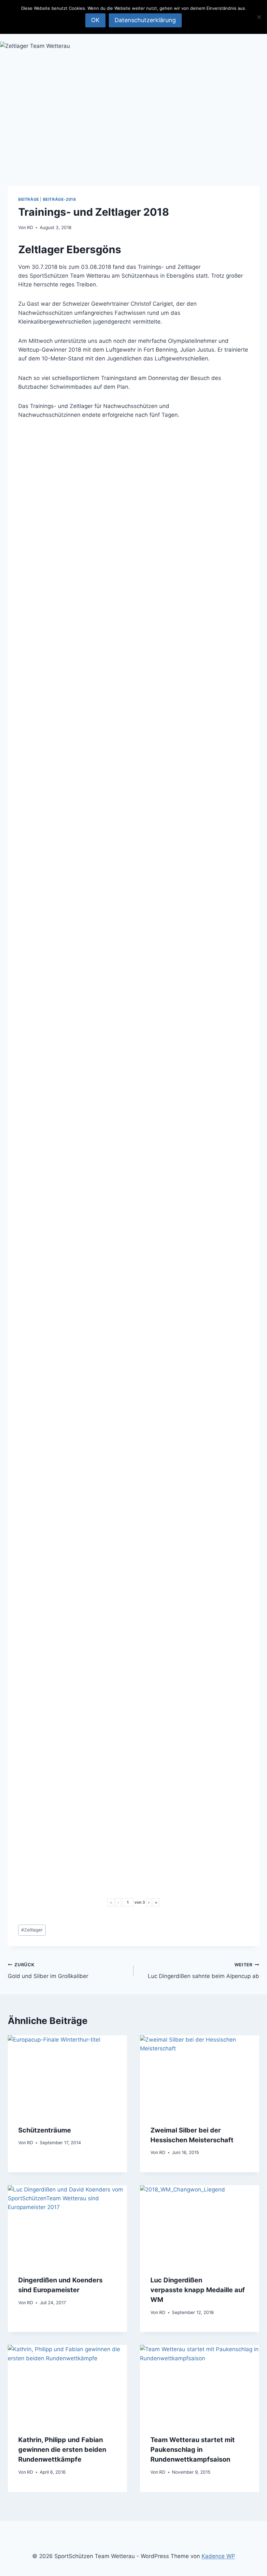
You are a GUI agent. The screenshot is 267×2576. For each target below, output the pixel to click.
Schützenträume (45, 2130)
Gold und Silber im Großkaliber (48, 1971)
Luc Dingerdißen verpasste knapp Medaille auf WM (198, 2290)
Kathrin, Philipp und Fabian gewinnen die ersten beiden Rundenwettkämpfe (62, 2450)
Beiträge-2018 (60, 199)
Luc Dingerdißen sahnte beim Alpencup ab (204, 1971)
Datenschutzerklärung (145, 20)
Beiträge (29, 199)
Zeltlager (32, 1930)
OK (95, 20)
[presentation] (67, 2075)
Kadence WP (218, 2556)
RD (30, 227)
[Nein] (259, 17)
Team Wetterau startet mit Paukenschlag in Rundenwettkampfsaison (193, 2450)
